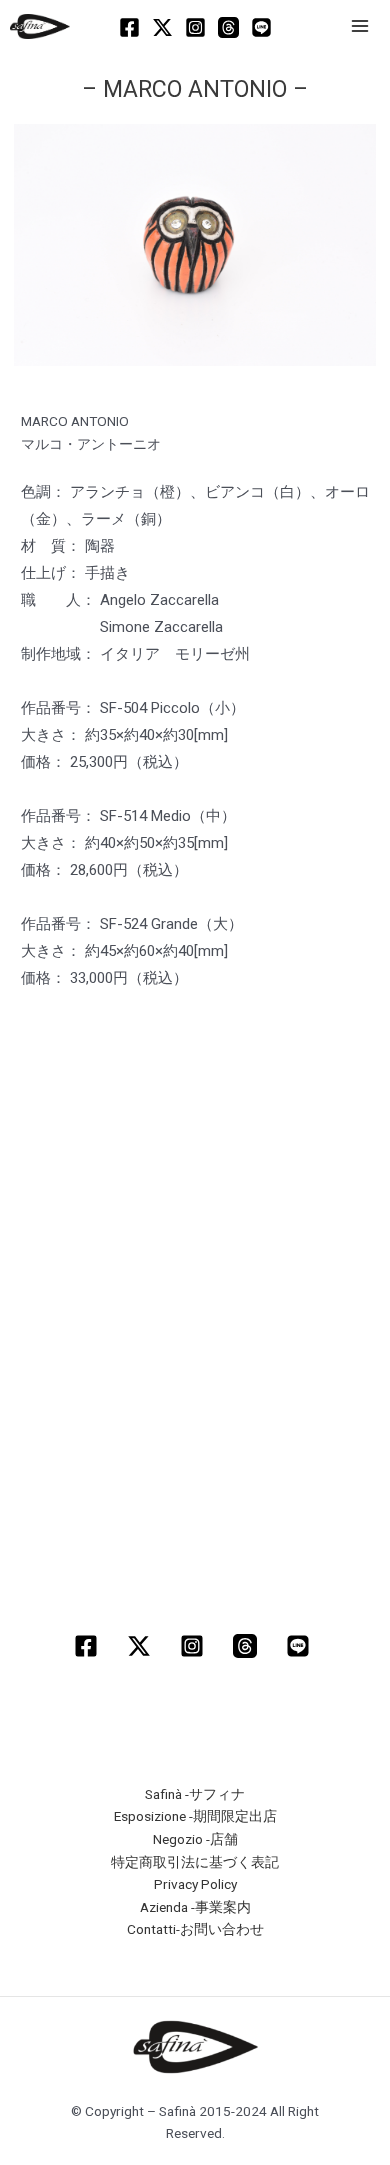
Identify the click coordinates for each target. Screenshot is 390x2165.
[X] (162, 27)
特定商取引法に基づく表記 (195, 1862)
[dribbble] (247, 1646)
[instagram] (195, 1646)
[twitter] (142, 1646)
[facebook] (89, 1646)
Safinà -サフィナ (195, 1794)
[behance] (300, 1646)
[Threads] (228, 27)
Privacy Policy (195, 1884)
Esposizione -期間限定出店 (195, 1816)
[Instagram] (195, 27)
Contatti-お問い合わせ (195, 1929)
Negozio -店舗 (195, 1839)
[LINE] (261, 27)
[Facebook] (129, 27)
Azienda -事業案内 (195, 1907)
